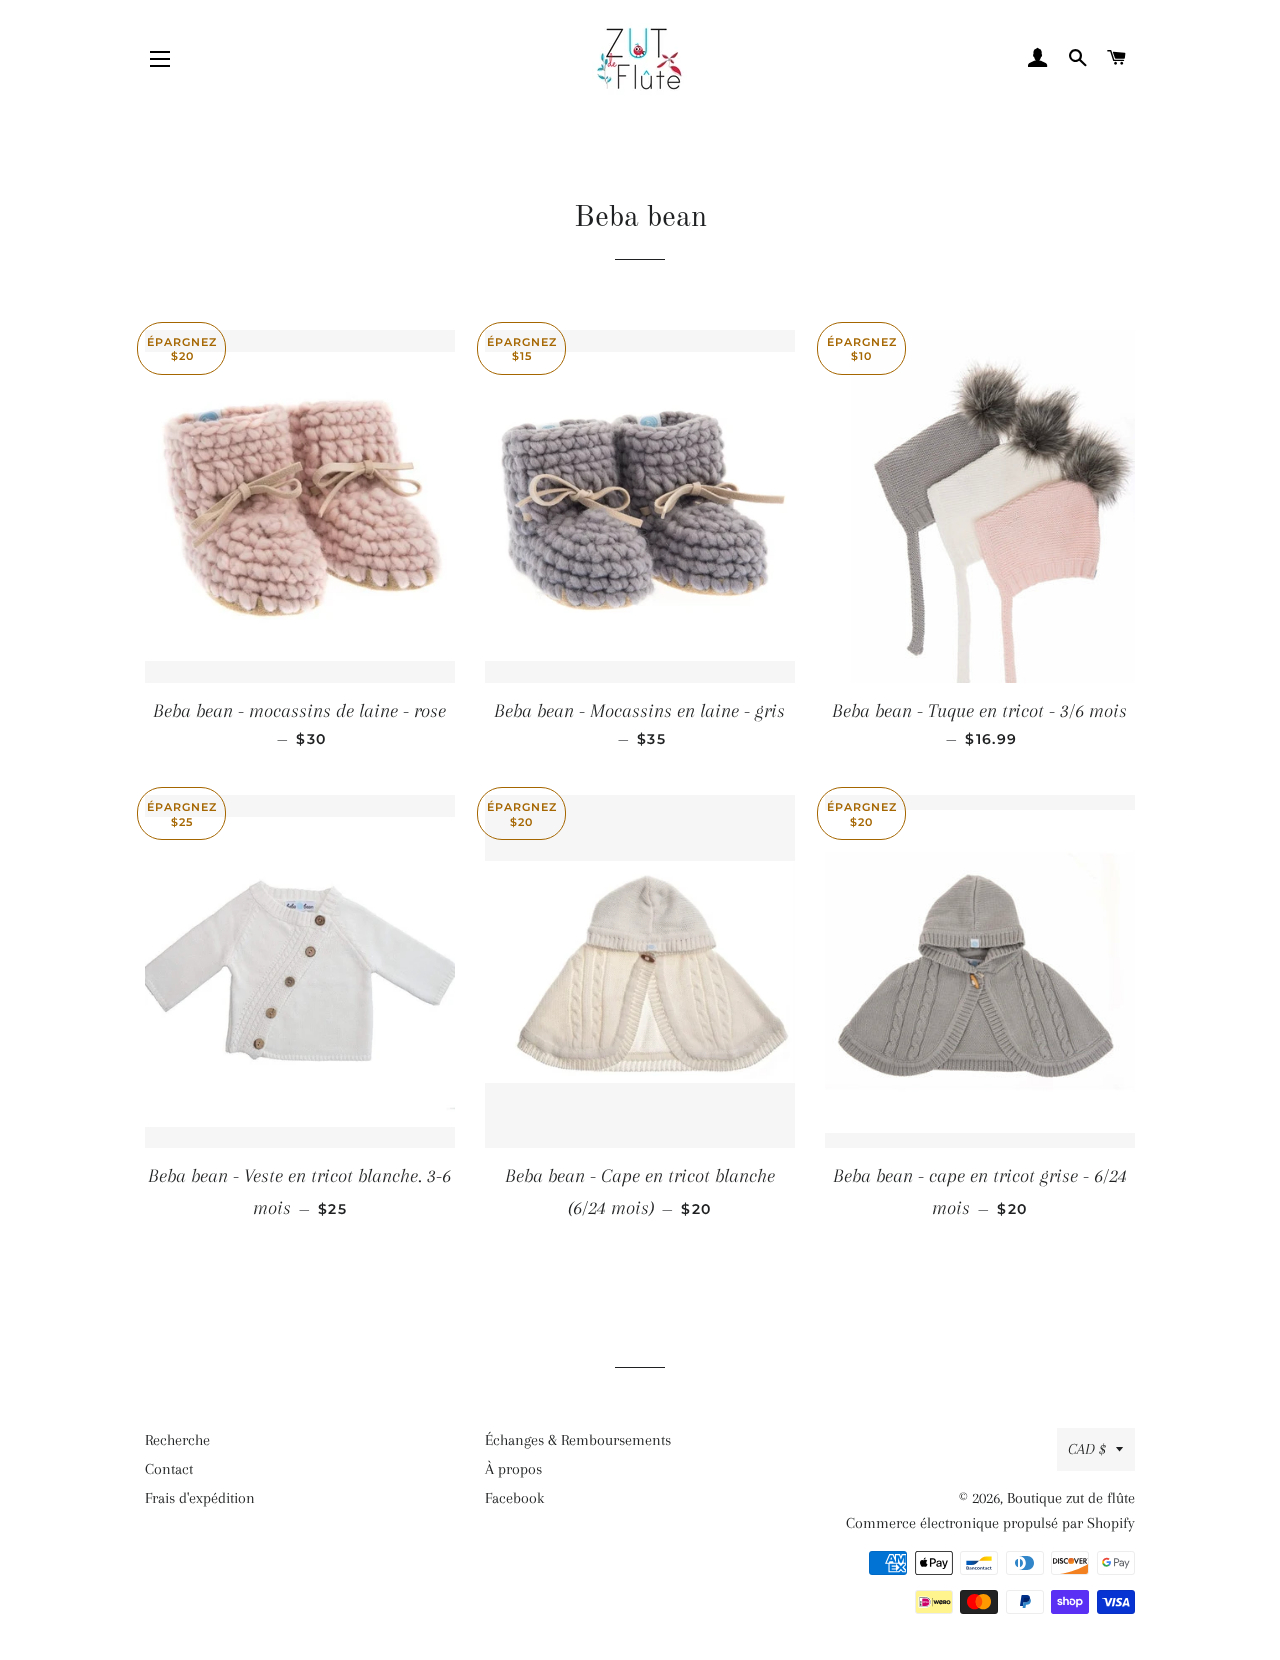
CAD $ (1087, 1449)
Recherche (177, 1440)
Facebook (514, 1498)
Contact (169, 1469)
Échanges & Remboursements (578, 1440)
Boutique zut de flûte (1071, 1498)
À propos (513, 1469)
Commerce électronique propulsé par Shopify (990, 1523)
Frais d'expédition (200, 1498)
